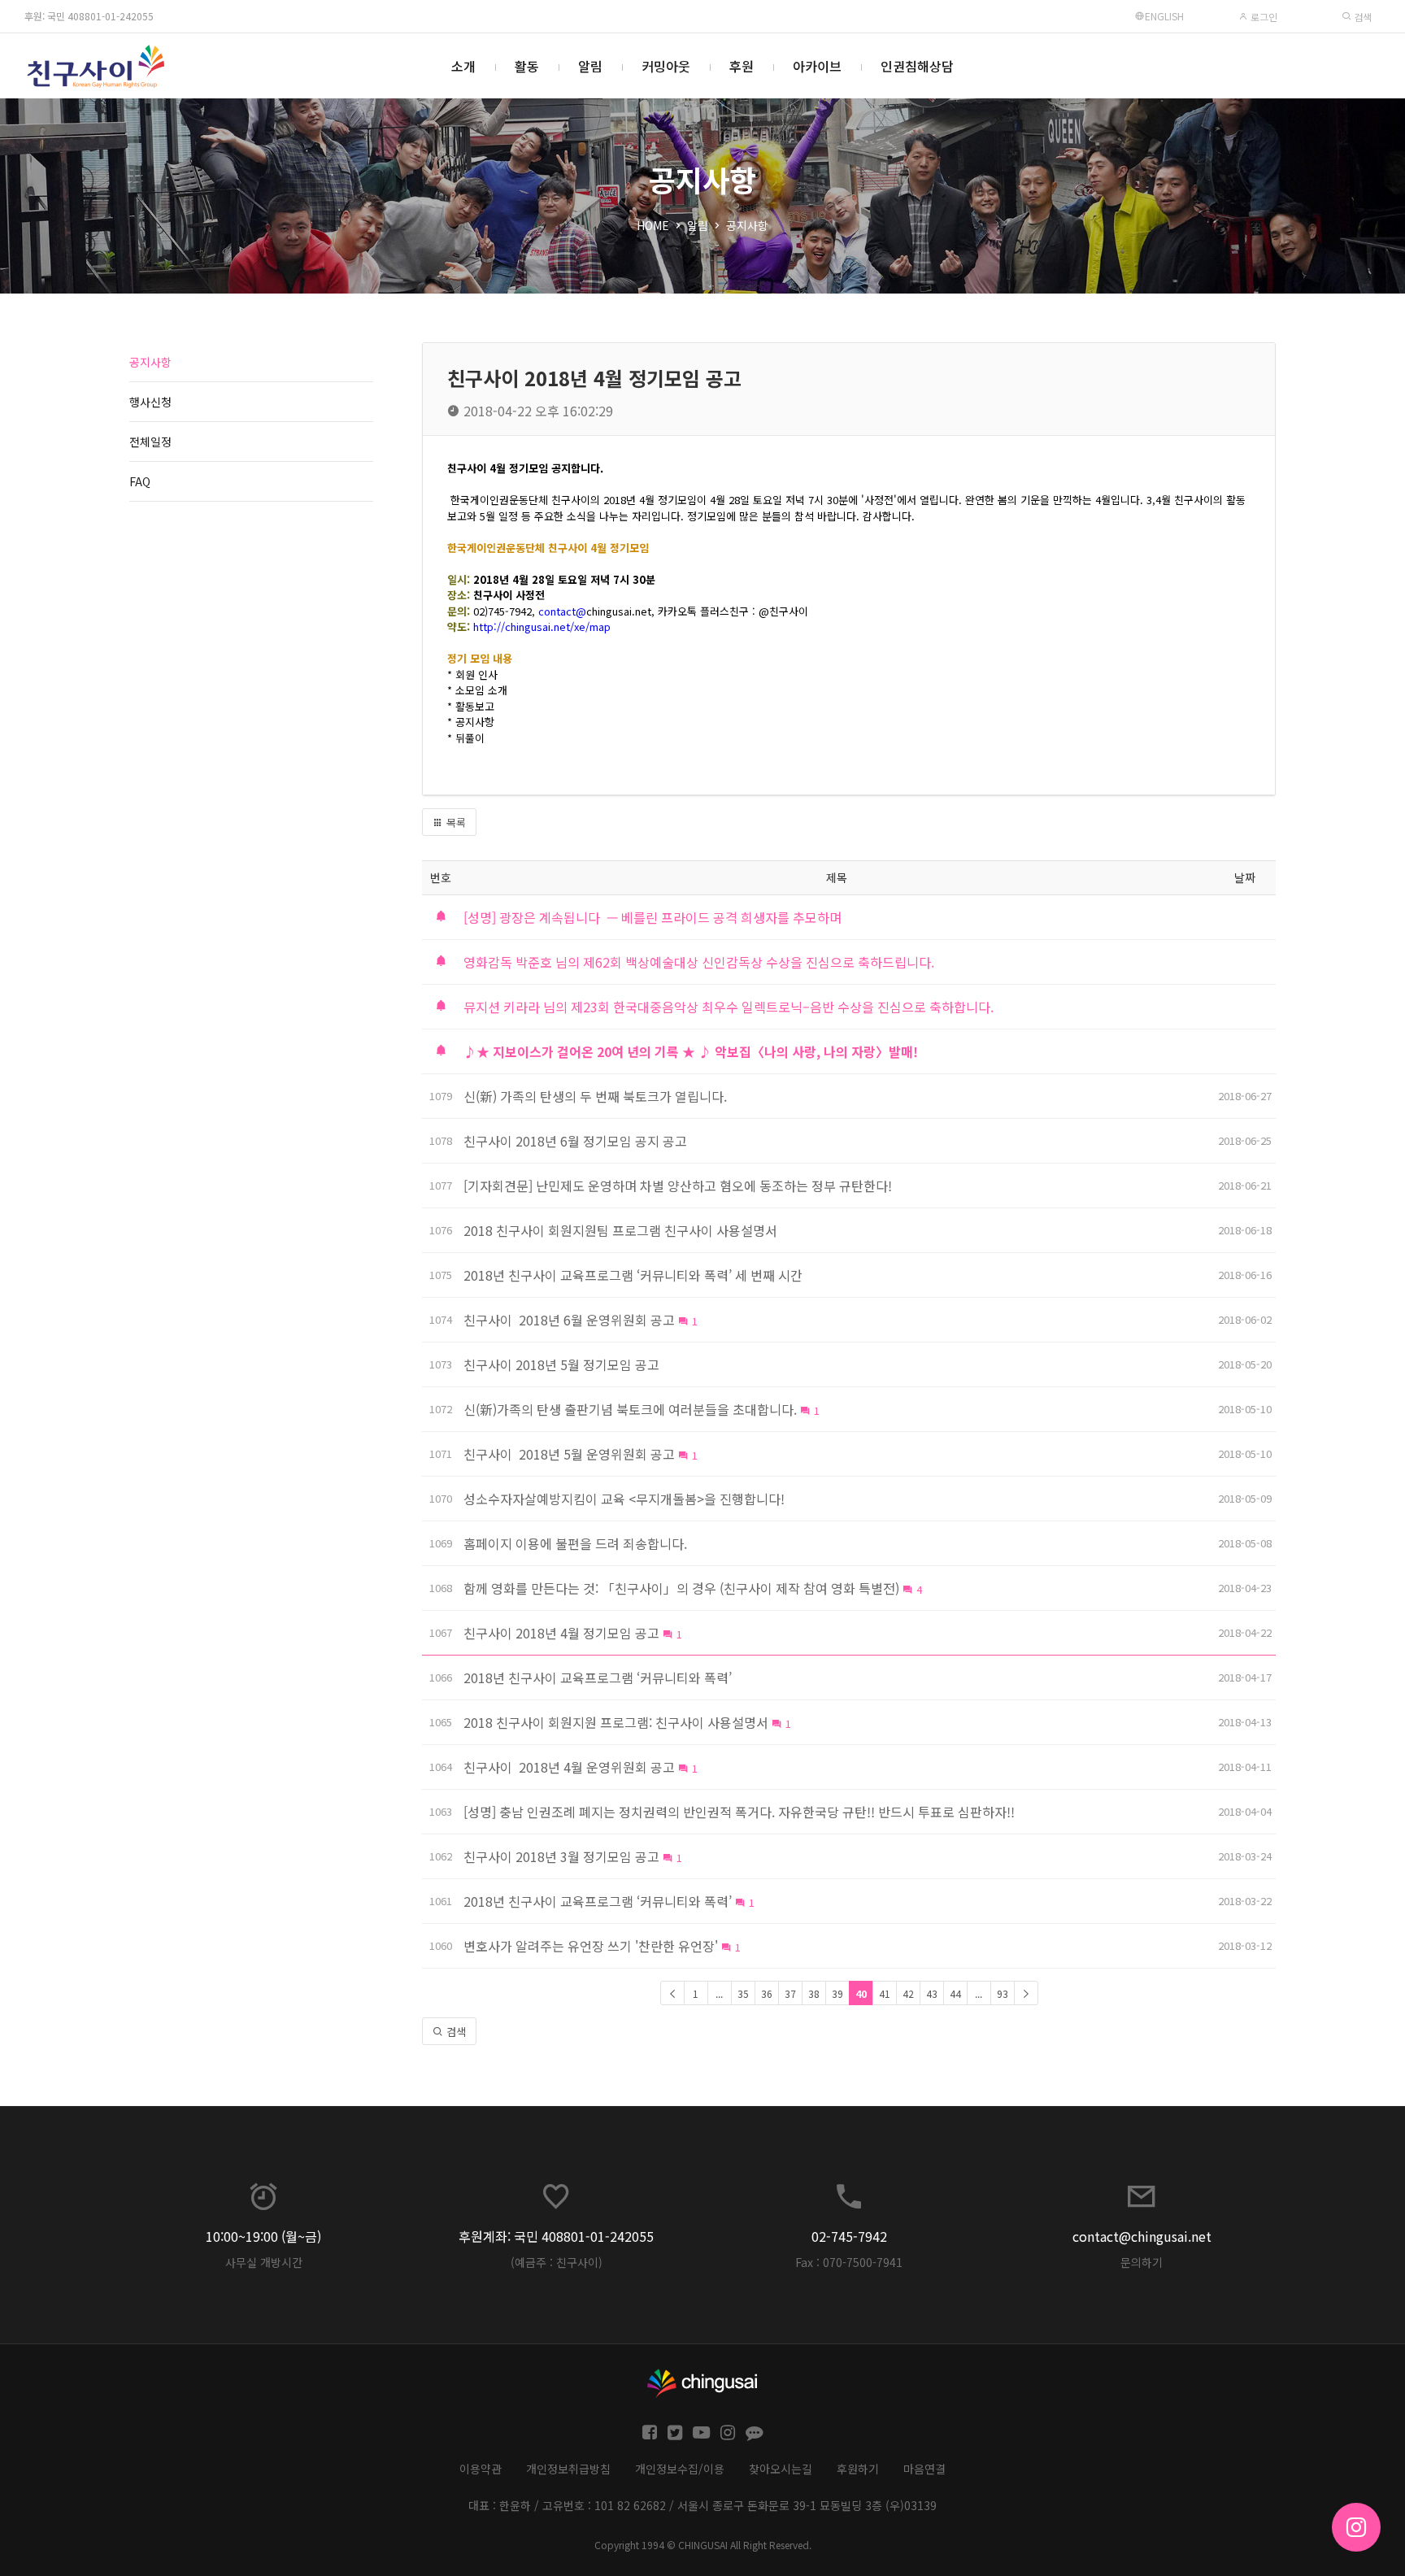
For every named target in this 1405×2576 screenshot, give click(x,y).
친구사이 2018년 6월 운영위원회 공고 (569, 1320)
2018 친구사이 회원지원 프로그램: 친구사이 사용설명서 (616, 1722)
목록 (455, 822)
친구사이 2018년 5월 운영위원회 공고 (569, 1454)
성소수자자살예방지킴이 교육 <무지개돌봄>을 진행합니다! (624, 1499)
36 (767, 1993)
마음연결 (924, 2469)
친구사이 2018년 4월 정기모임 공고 (561, 1633)
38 (814, 1993)
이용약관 (481, 2469)
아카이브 (817, 66)
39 (837, 1993)
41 (885, 1993)
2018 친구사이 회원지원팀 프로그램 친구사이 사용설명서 (620, 1230)
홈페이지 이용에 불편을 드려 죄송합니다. (575, 1543)
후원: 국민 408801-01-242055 (89, 16)
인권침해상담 (917, 66)
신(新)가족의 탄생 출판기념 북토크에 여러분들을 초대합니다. (630, 1409)
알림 (590, 66)
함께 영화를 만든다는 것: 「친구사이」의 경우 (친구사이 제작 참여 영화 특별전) (681, 1588)
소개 (463, 66)
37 (790, 1993)
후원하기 (858, 2469)
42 (908, 1993)
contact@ (562, 611)
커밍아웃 (666, 66)
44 (955, 1993)
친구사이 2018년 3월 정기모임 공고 (561, 1856)
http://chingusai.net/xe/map (542, 627)
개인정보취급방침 (568, 2469)
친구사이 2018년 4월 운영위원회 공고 (569, 1767)
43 (932, 1993)
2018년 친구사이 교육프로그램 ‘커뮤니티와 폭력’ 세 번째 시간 (633, 1275)
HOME (653, 225)
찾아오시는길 (781, 2469)
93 (1003, 1993)
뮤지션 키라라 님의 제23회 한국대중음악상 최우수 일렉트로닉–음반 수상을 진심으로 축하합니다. (729, 1007)
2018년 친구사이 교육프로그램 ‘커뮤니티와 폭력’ (598, 1677)
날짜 (1245, 877)
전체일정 (150, 442)
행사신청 (150, 402)
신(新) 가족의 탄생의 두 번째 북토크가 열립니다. (595, 1096)
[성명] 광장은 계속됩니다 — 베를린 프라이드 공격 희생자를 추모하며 (652, 917)
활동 (527, 66)
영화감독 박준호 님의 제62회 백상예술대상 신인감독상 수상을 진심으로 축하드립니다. (699, 962)
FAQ (140, 481)
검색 (1362, 17)
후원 (742, 66)
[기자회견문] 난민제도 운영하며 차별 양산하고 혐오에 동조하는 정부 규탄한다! (678, 1186)
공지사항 (747, 225)
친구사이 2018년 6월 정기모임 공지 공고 (575, 1141)
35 (743, 1993)
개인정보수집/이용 (680, 2469)
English (1164, 16)
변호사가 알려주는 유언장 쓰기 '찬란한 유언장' (591, 1946)
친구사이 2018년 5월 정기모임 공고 (561, 1364)
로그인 (1263, 17)
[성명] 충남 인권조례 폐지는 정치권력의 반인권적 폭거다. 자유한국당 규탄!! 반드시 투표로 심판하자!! (739, 1812)
